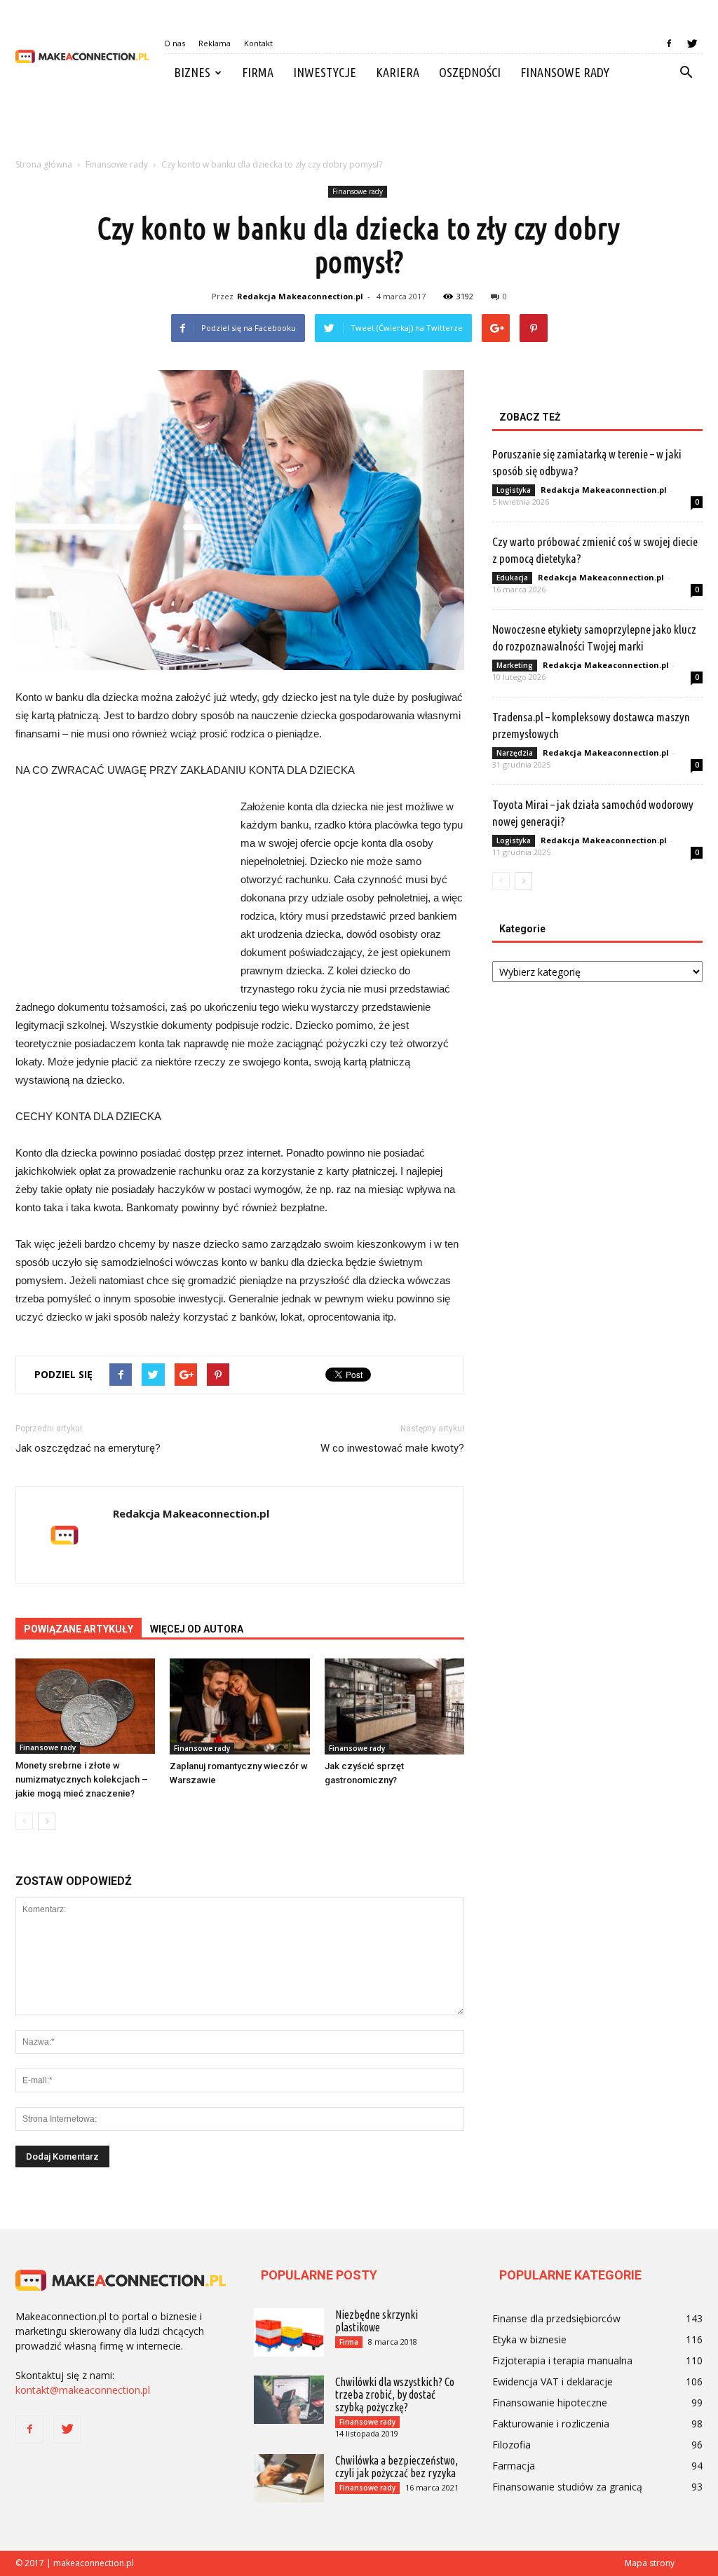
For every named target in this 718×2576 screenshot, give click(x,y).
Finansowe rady (565, 72)
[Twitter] (692, 43)
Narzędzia (515, 753)
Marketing (515, 665)
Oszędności (470, 72)
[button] (686, 73)
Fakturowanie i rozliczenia (551, 2424)
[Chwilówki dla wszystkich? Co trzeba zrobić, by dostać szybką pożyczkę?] (289, 2400)
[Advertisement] (359, 129)
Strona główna (44, 164)
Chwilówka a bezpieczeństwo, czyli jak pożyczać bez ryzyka (397, 2467)
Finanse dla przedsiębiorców (556, 2318)
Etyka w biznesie (529, 2339)
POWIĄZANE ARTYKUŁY (79, 1629)
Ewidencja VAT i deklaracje (553, 2381)
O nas (175, 43)
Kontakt (258, 43)
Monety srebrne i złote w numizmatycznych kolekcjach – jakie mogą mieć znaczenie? (82, 1779)
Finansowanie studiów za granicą (567, 2487)
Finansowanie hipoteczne (550, 2403)
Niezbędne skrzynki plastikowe (377, 2321)
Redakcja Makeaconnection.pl (300, 296)
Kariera (398, 72)
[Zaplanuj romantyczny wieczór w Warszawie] (239, 1706)
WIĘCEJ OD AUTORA (197, 1629)
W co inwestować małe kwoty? (392, 1448)
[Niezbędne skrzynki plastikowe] (289, 2332)
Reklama (215, 43)
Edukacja (512, 578)
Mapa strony (650, 2563)
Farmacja (514, 2466)
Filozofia (512, 2445)
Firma (258, 72)
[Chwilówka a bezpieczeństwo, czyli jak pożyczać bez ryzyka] (289, 2478)
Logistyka (514, 490)
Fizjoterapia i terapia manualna (562, 2360)
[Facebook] (669, 43)
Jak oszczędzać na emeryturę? (88, 1448)
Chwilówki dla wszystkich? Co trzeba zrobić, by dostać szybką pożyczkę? (395, 2394)
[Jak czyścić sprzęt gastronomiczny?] (394, 1706)
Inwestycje (325, 72)
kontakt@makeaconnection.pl (83, 2390)
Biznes (192, 72)
